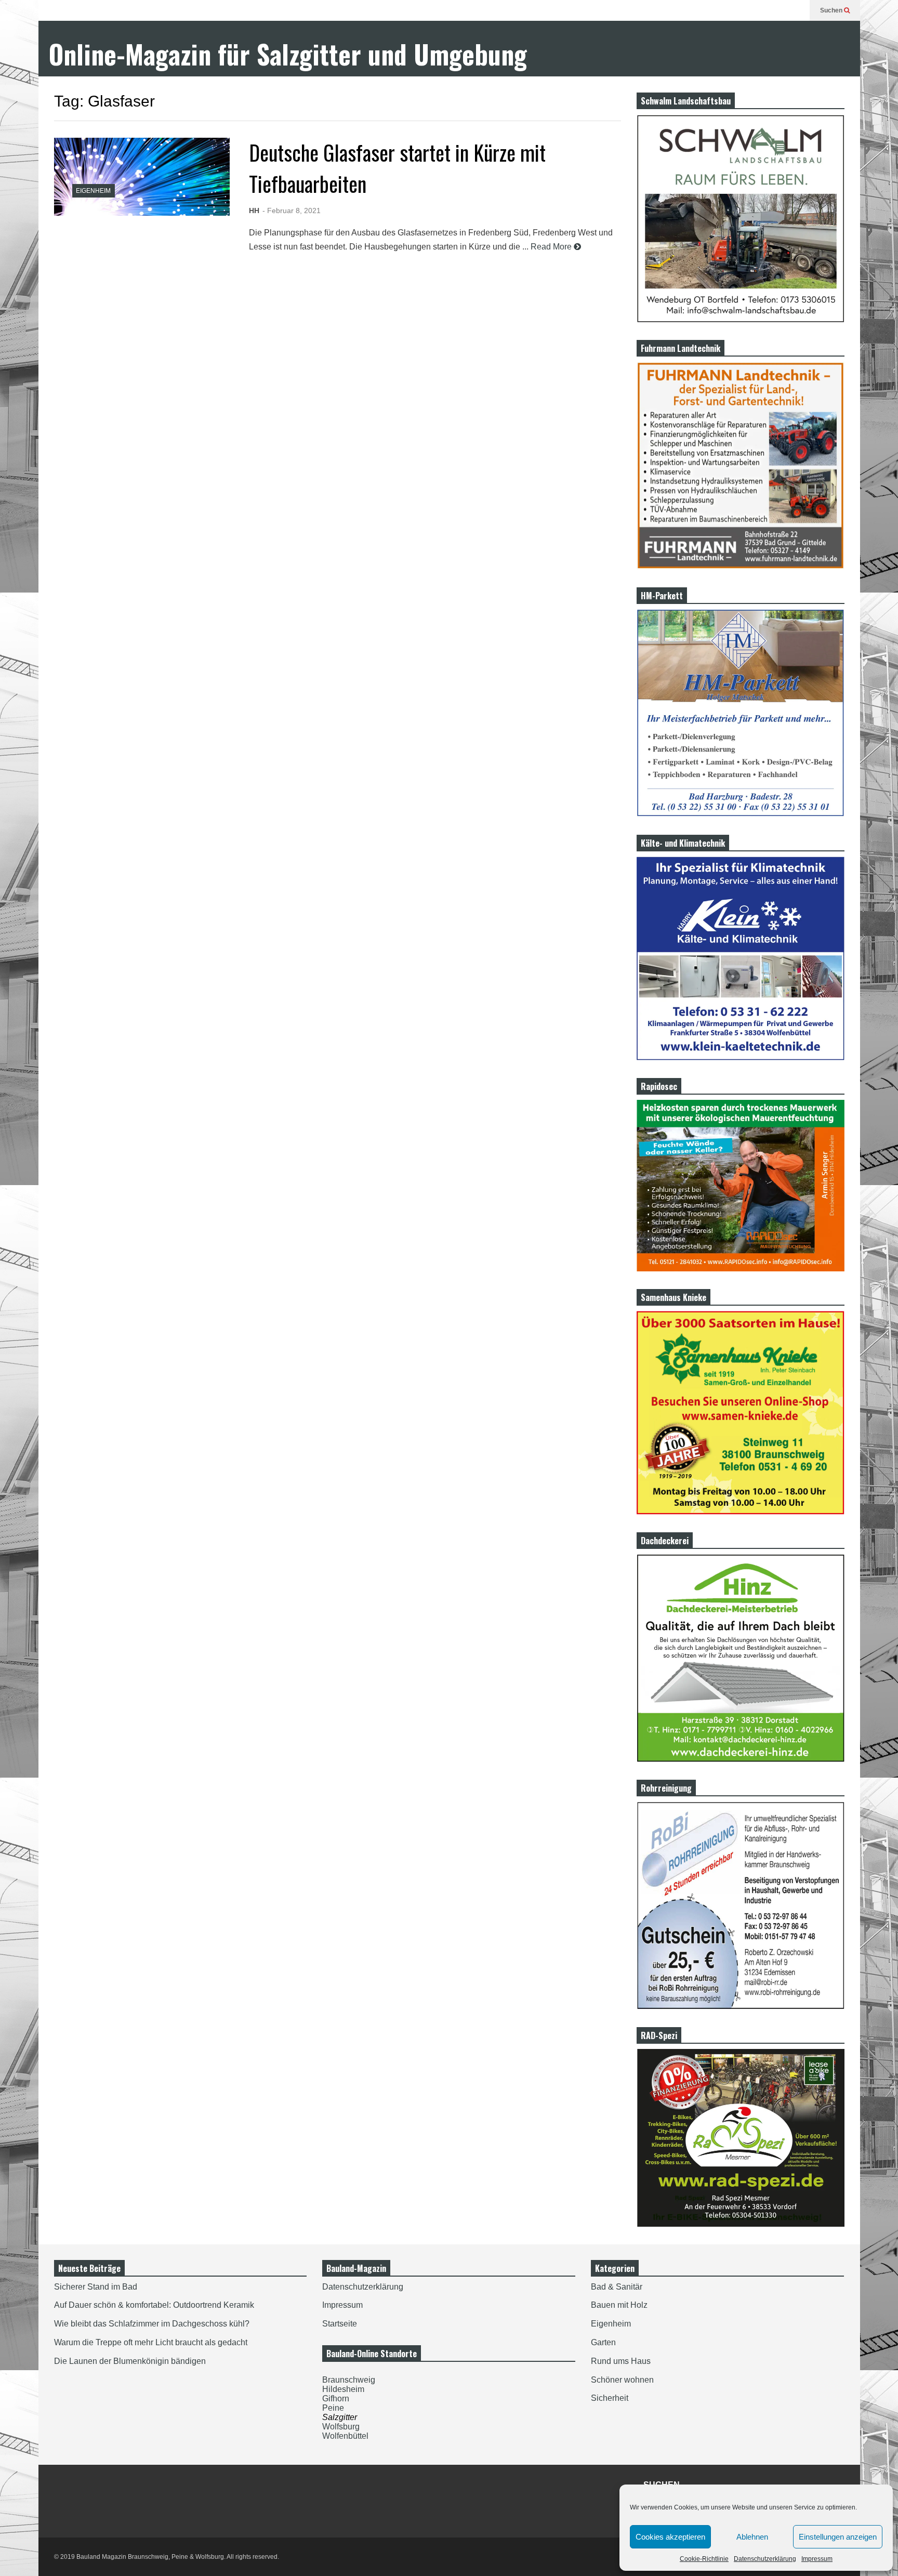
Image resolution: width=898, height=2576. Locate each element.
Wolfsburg (341, 2427)
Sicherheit (610, 2398)
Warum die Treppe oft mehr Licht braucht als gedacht (151, 2342)
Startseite (340, 2324)
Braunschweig (349, 2380)
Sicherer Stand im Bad (96, 2287)
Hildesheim (343, 2389)
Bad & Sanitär (617, 2287)
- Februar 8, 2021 (292, 211)
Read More (552, 247)
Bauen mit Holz (619, 2305)
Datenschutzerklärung (765, 2559)
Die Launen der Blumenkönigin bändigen (130, 2361)
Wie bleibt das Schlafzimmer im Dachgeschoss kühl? (152, 2324)
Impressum (817, 2559)
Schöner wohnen (622, 2380)
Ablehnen (752, 2537)
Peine (333, 2408)
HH (254, 211)
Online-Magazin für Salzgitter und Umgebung (288, 54)
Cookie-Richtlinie (704, 2559)
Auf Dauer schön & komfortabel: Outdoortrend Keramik (154, 2305)
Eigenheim (93, 191)
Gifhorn (336, 2398)
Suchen (832, 10)
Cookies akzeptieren (670, 2537)
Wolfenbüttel (345, 2436)
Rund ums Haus (621, 2361)
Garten (603, 2342)
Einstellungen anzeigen (838, 2537)
